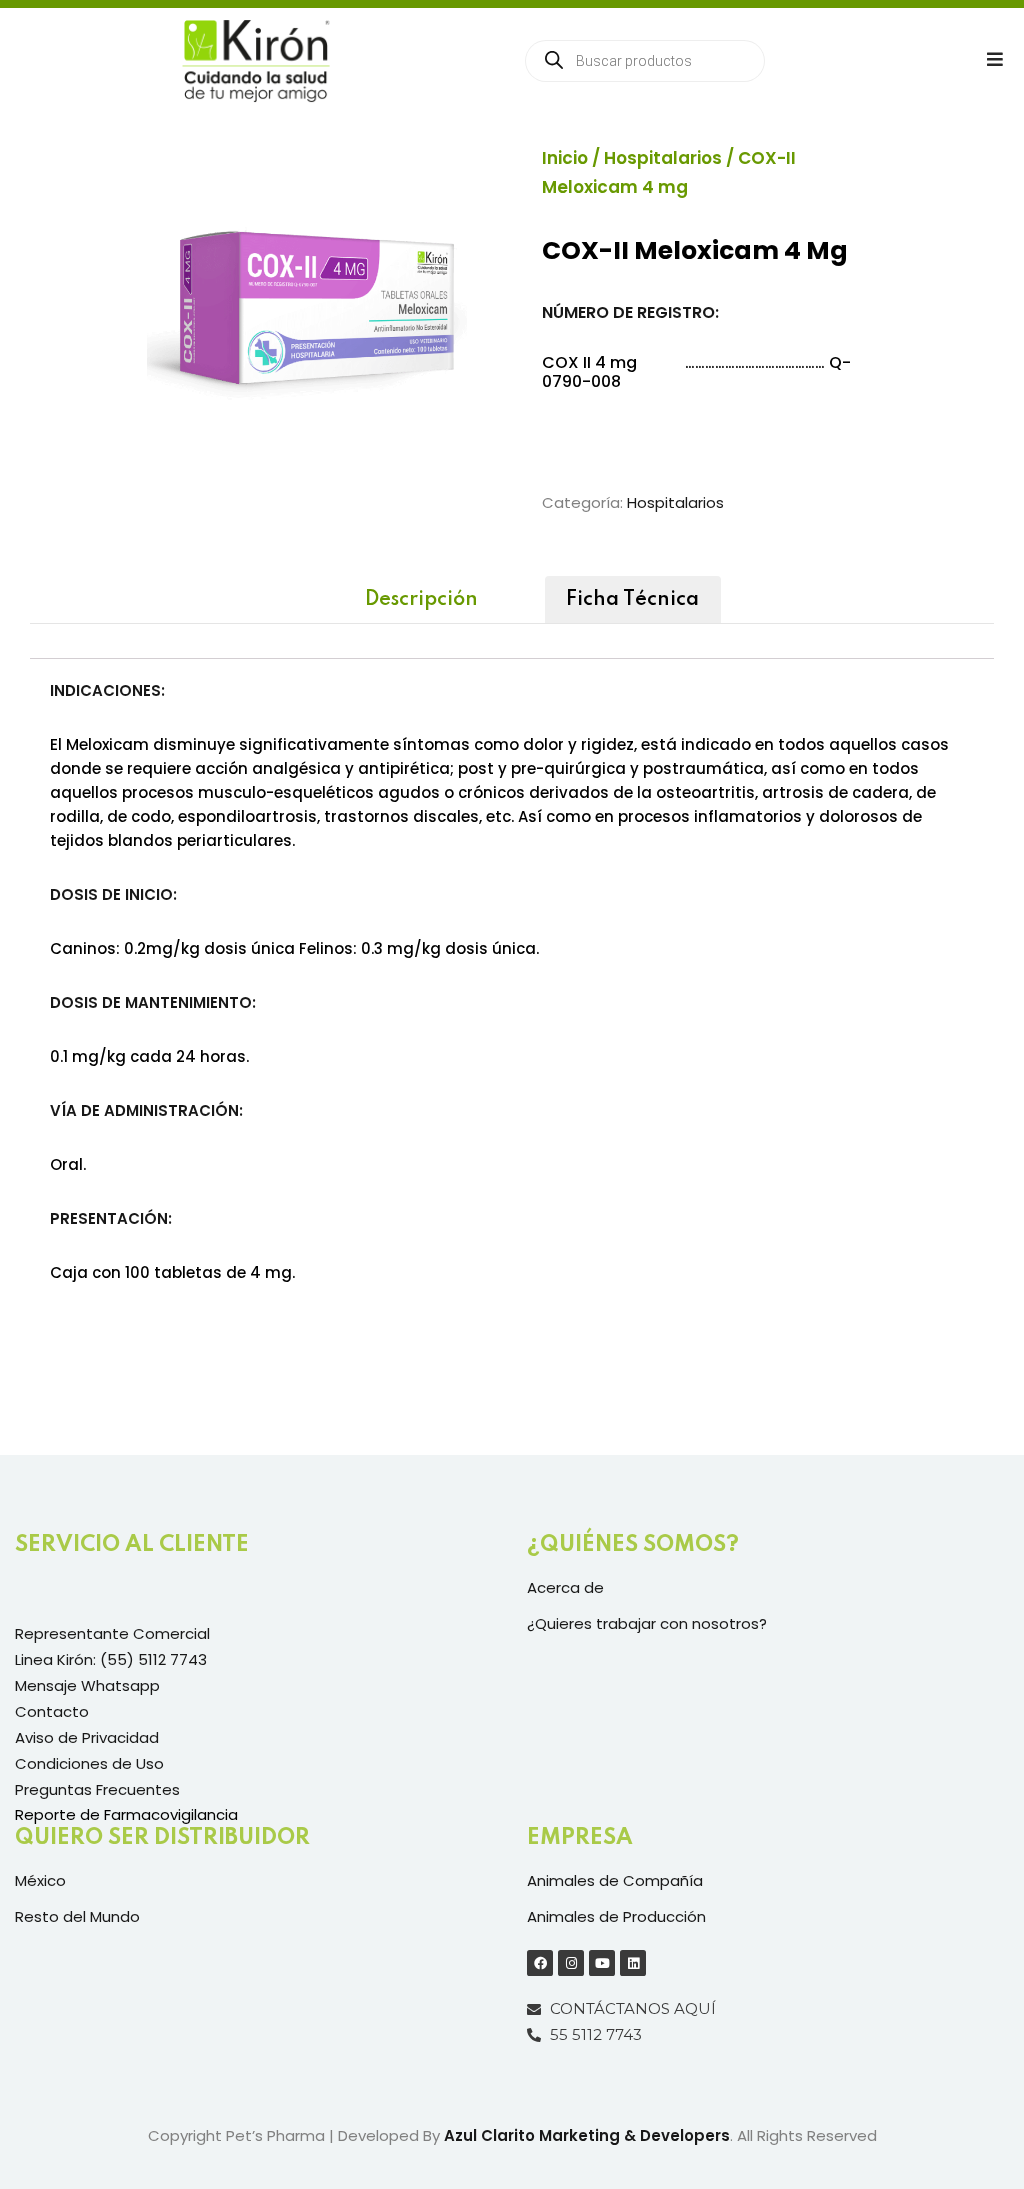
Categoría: (582, 502)
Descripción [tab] (421, 600)
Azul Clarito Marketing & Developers (587, 2135)
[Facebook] (540, 1963)
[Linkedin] (633, 1963)
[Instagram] (571, 1963)
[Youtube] (602, 1963)
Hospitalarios (663, 158)
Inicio (565, 158)
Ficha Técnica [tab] (632, 600)
